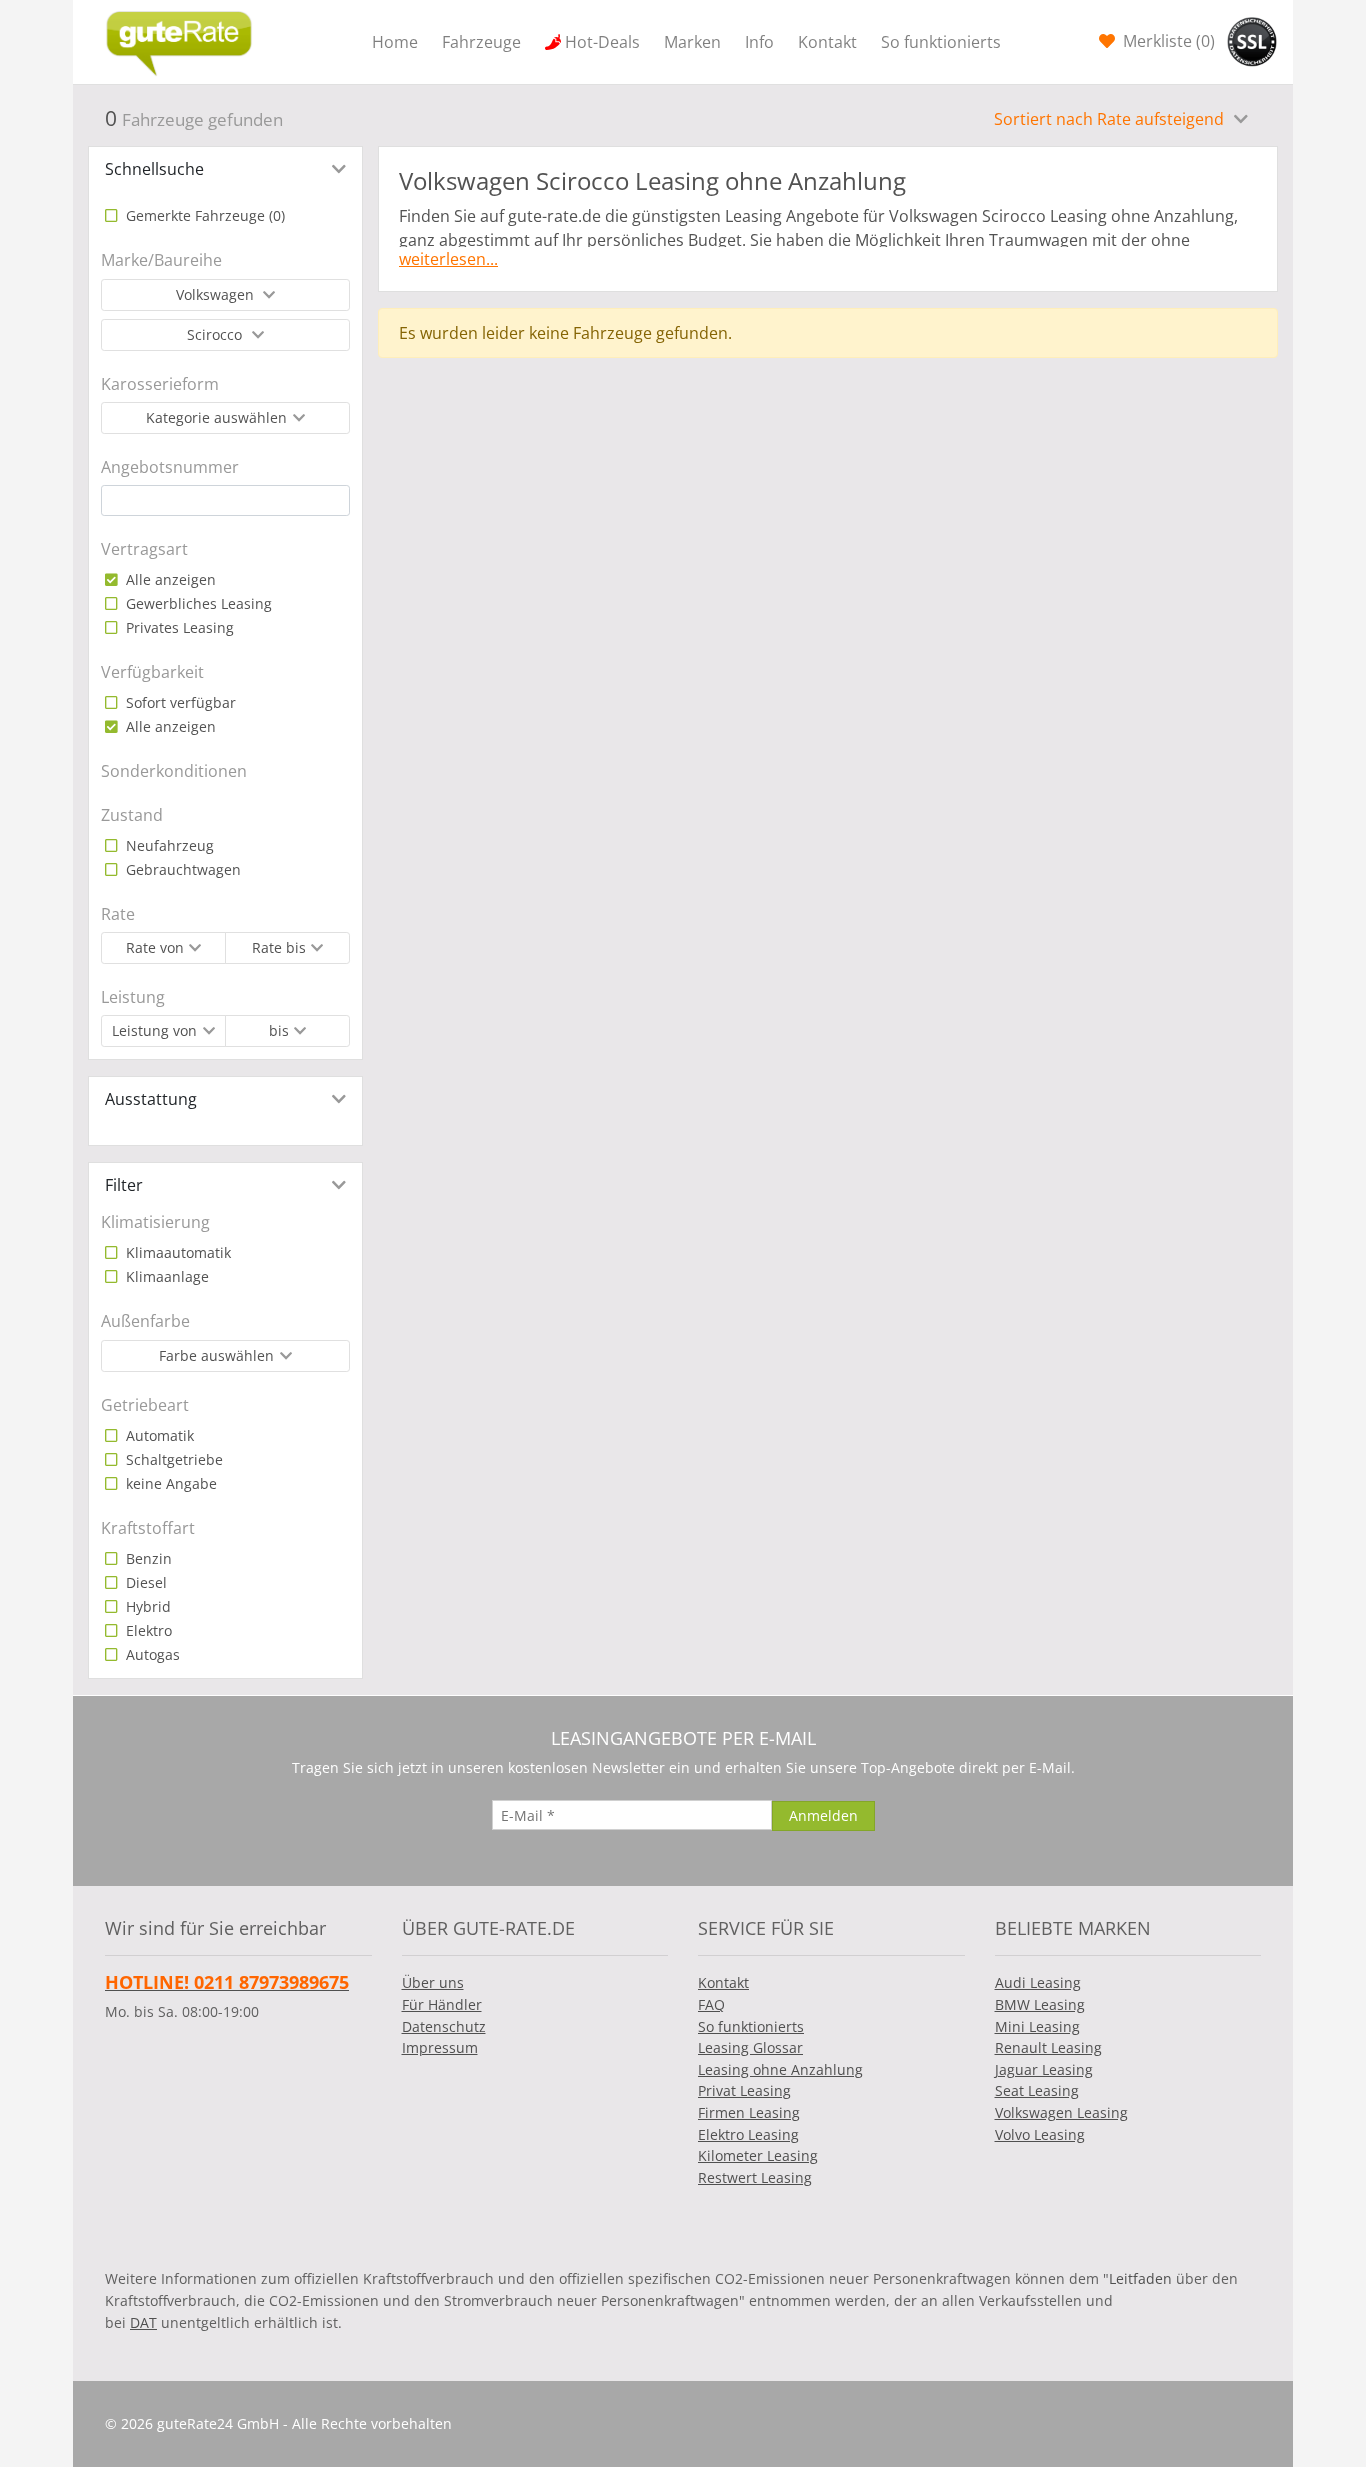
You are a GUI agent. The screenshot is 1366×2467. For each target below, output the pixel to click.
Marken (692, 42)
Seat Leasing (1037, 2090)
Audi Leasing (1038, 1982)
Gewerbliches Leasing (197, 603)
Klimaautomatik (176, 1252)
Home (395, 42)
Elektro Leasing (748, 2134)
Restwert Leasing (755, 2177)
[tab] (225, 169)
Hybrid (146, 1606)
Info (759, 42)
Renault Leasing (1048, 2047)
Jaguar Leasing (1044, 2069)
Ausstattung (151, 1099)
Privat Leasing (744, 2090)
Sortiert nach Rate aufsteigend (1111, 119)
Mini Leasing (1037, 2026)
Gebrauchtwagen (181, 869)
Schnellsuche (154, 169)
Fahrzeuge (481, 42)
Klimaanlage (165, 1276)
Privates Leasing (178, 627)
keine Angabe (169, 1483)
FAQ (711, 2004)
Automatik (158, 1435)
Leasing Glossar (750, 2047)
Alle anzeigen (169, 579)
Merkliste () (1167, 41)
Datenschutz (444, 2026)
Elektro (147, 1630)
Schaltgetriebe (172, 1459)
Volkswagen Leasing (1061, 2112)
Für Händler (442, 2004)
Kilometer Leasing (758, 2155)
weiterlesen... (448, 259)
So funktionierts (941, 42)
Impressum (440, 2047)
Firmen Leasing (749, 2112)
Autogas (151, 1654)
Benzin (147, 1558)
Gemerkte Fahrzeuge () (203, 215)
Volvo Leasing (1040, 2134)
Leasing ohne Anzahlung (780, 2069)
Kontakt (827, 42)
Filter (124, 1185)
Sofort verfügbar (179, 702)
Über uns (433, 1982)
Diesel (144, 1582)
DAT (143, 2322)
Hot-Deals (602, 42)
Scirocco (216, 334)
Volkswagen (217, 294)
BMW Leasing (1040, 2004)
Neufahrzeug (168, 845)
